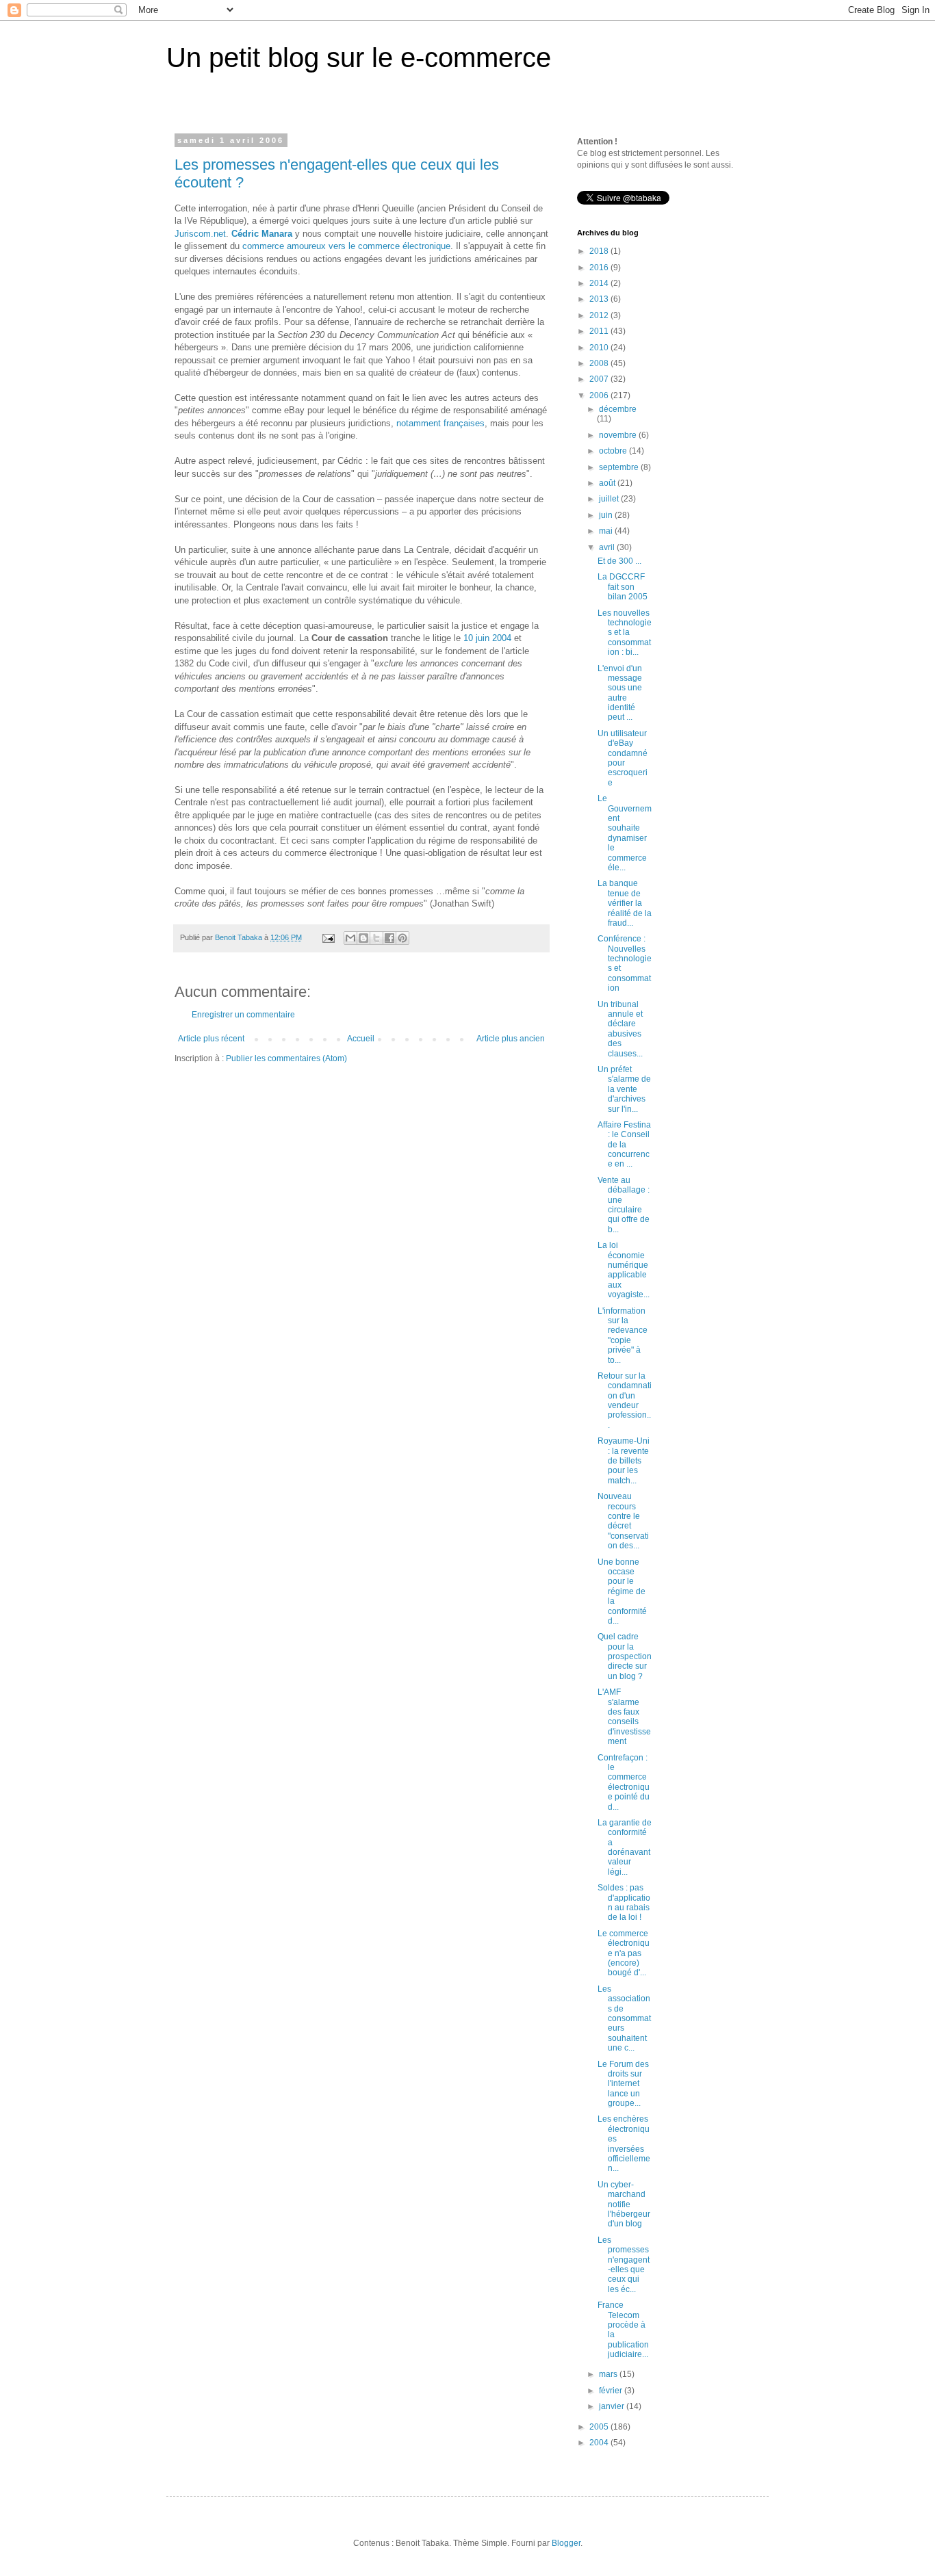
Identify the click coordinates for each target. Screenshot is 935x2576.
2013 (600, 299)
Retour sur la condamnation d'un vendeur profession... (625, 1401)
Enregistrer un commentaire (243, 1015)
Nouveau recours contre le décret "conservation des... (623, 1521)
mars (609, 2374)
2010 (600, 348)
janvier (613, 2406)
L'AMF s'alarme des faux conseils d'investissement (624, 1717)
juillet (610, 499)
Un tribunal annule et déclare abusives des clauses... (620, 1029)
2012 (600, 315)
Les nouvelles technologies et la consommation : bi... (625, 633)
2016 (600, 268)
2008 (600, 363)
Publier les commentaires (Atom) (286, 1058)
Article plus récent (211, 1039)
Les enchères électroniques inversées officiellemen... (624, 2144)
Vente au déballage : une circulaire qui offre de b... (624, 1205)
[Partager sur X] (376, 938)
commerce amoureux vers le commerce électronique (346, 246)
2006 (600, 395)
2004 (600, 2443)
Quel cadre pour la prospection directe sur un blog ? (625, 1656)
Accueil (361, 1039)
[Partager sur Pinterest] (402, 938)
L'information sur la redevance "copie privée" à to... (623, 1336)
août (608, 483)
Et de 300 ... (619, 561)
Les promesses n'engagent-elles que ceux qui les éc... (624, 2265)
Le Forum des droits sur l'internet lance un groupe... (623, 2084)
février (612, 2391)
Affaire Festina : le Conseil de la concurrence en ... (624, 1145)
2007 (600, 379)
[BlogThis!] (363, 938)
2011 (600, 331)
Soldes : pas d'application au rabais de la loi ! (624, 1902)
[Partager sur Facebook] (389, 938)
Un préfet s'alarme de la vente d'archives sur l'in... (624, 1089)
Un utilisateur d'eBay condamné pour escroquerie (623, 758)
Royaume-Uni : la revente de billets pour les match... (624, 1461)
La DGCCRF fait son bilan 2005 (623, 587)
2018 (600, 251)
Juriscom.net (200, 234)
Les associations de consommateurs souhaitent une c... (624, 2018)
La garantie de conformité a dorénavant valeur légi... (625, 1847)
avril (608, 547)
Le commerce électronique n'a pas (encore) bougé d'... (624, 1953)
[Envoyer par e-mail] (350, 938)
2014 (600, 283)
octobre (614, 451)
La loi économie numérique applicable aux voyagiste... (624, 1270)
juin (607, 515)
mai (607, 531)
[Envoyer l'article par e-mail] (328, 937)
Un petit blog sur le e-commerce (359, 57)
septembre (620, 467)
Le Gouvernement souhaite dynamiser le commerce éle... (625, 833)
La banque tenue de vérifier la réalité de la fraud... (625, 903)
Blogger (566, 2543)
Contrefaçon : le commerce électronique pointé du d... (624, 1782)
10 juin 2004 (487, 638)
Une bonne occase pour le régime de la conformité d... (622, 1591)
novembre (619, 435)
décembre (618, 409)
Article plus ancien (511, 1039)
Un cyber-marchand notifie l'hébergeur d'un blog (624, 2204)
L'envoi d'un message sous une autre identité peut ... (620, 693)
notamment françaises (440, 423)
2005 (600, 2427)
